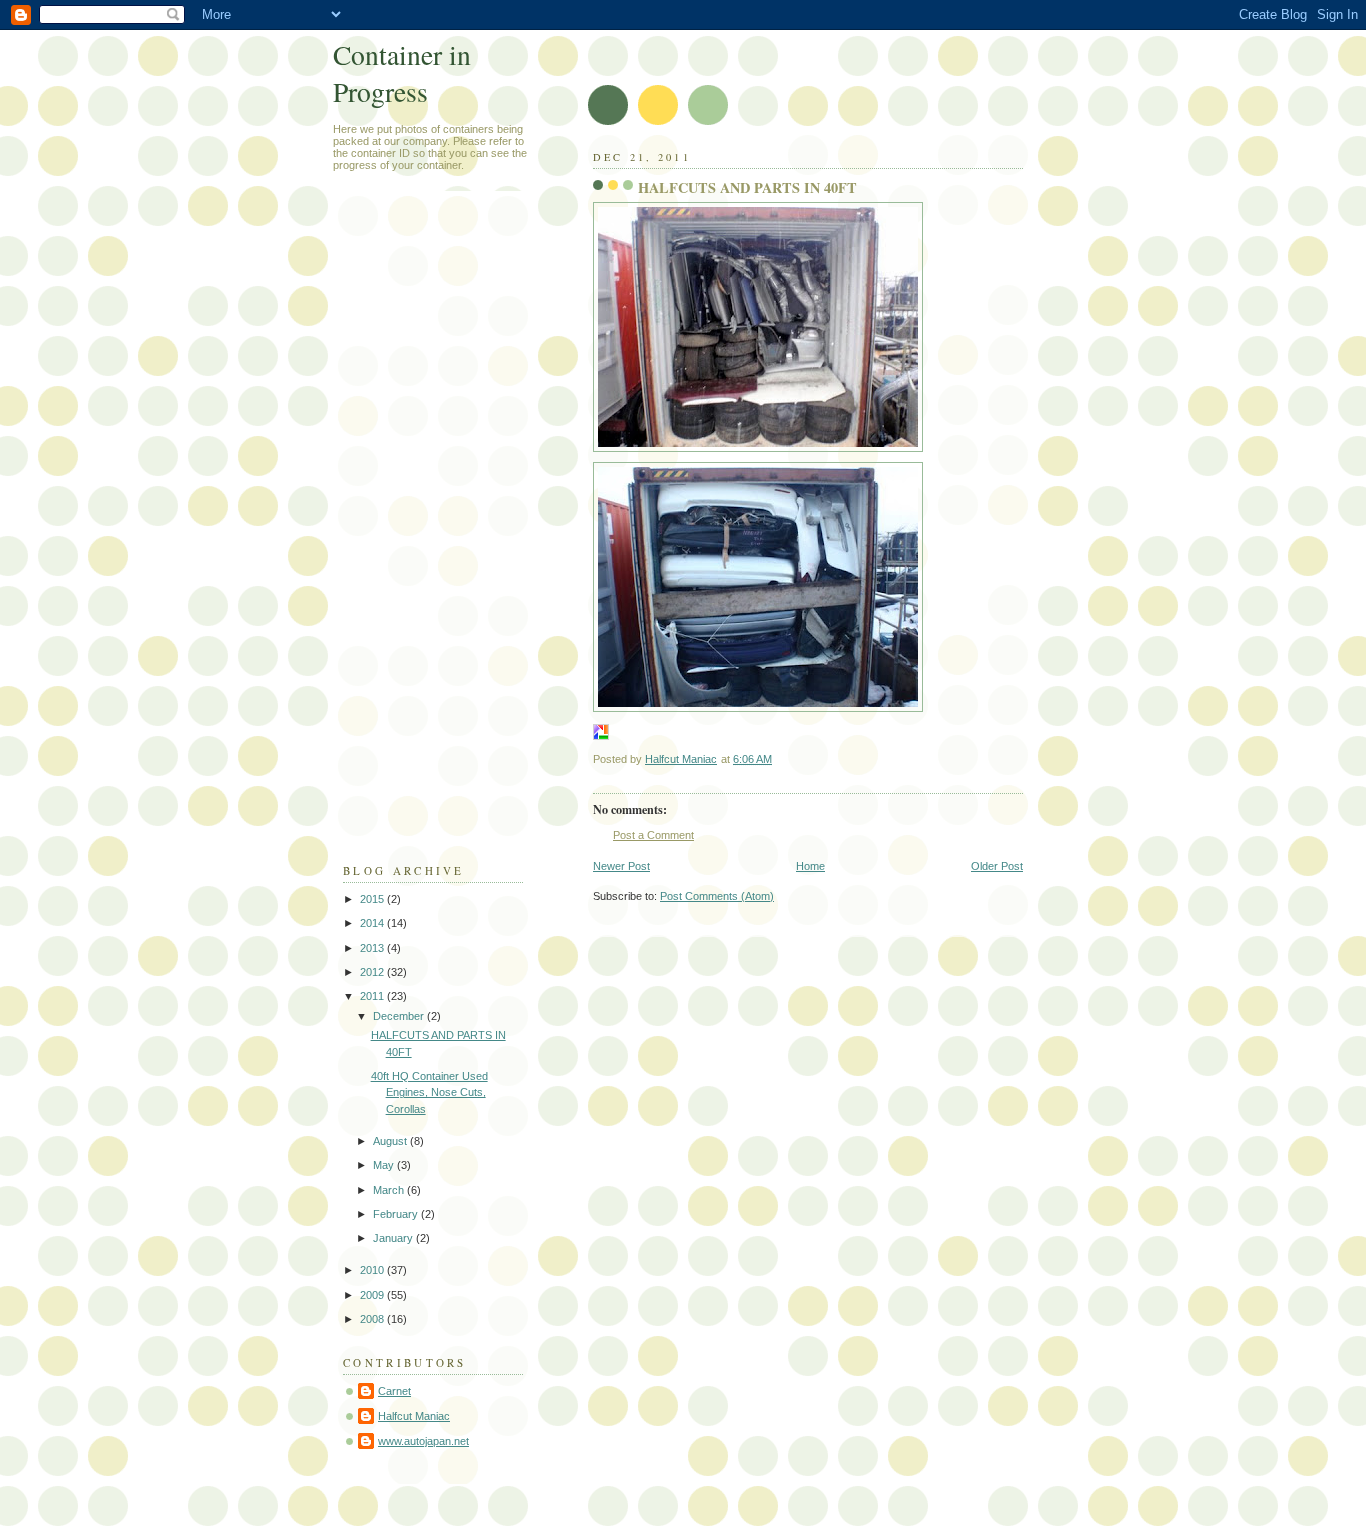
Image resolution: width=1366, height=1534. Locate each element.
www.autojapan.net (423, 1441)
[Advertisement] (423, 536)
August (391, 1141)
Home (810, 866)
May (385, 1165)
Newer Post (621, 866)
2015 (373, 899)
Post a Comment (653, 835)
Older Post (997, 866)
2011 (373, 996)
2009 (373, 1295)
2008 (373, 1319)
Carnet (394, 1391)
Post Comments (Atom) (717, 896)
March (390, 1190)
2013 (373, 948)
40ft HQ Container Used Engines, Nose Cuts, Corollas (429, 1092)
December (400, 1016)
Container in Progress (402, 73)
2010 (373, 1270)
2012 (373, 972)
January (394, 1238)
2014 (373, 923)
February (397, 1214)
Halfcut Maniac (414, 1416)
